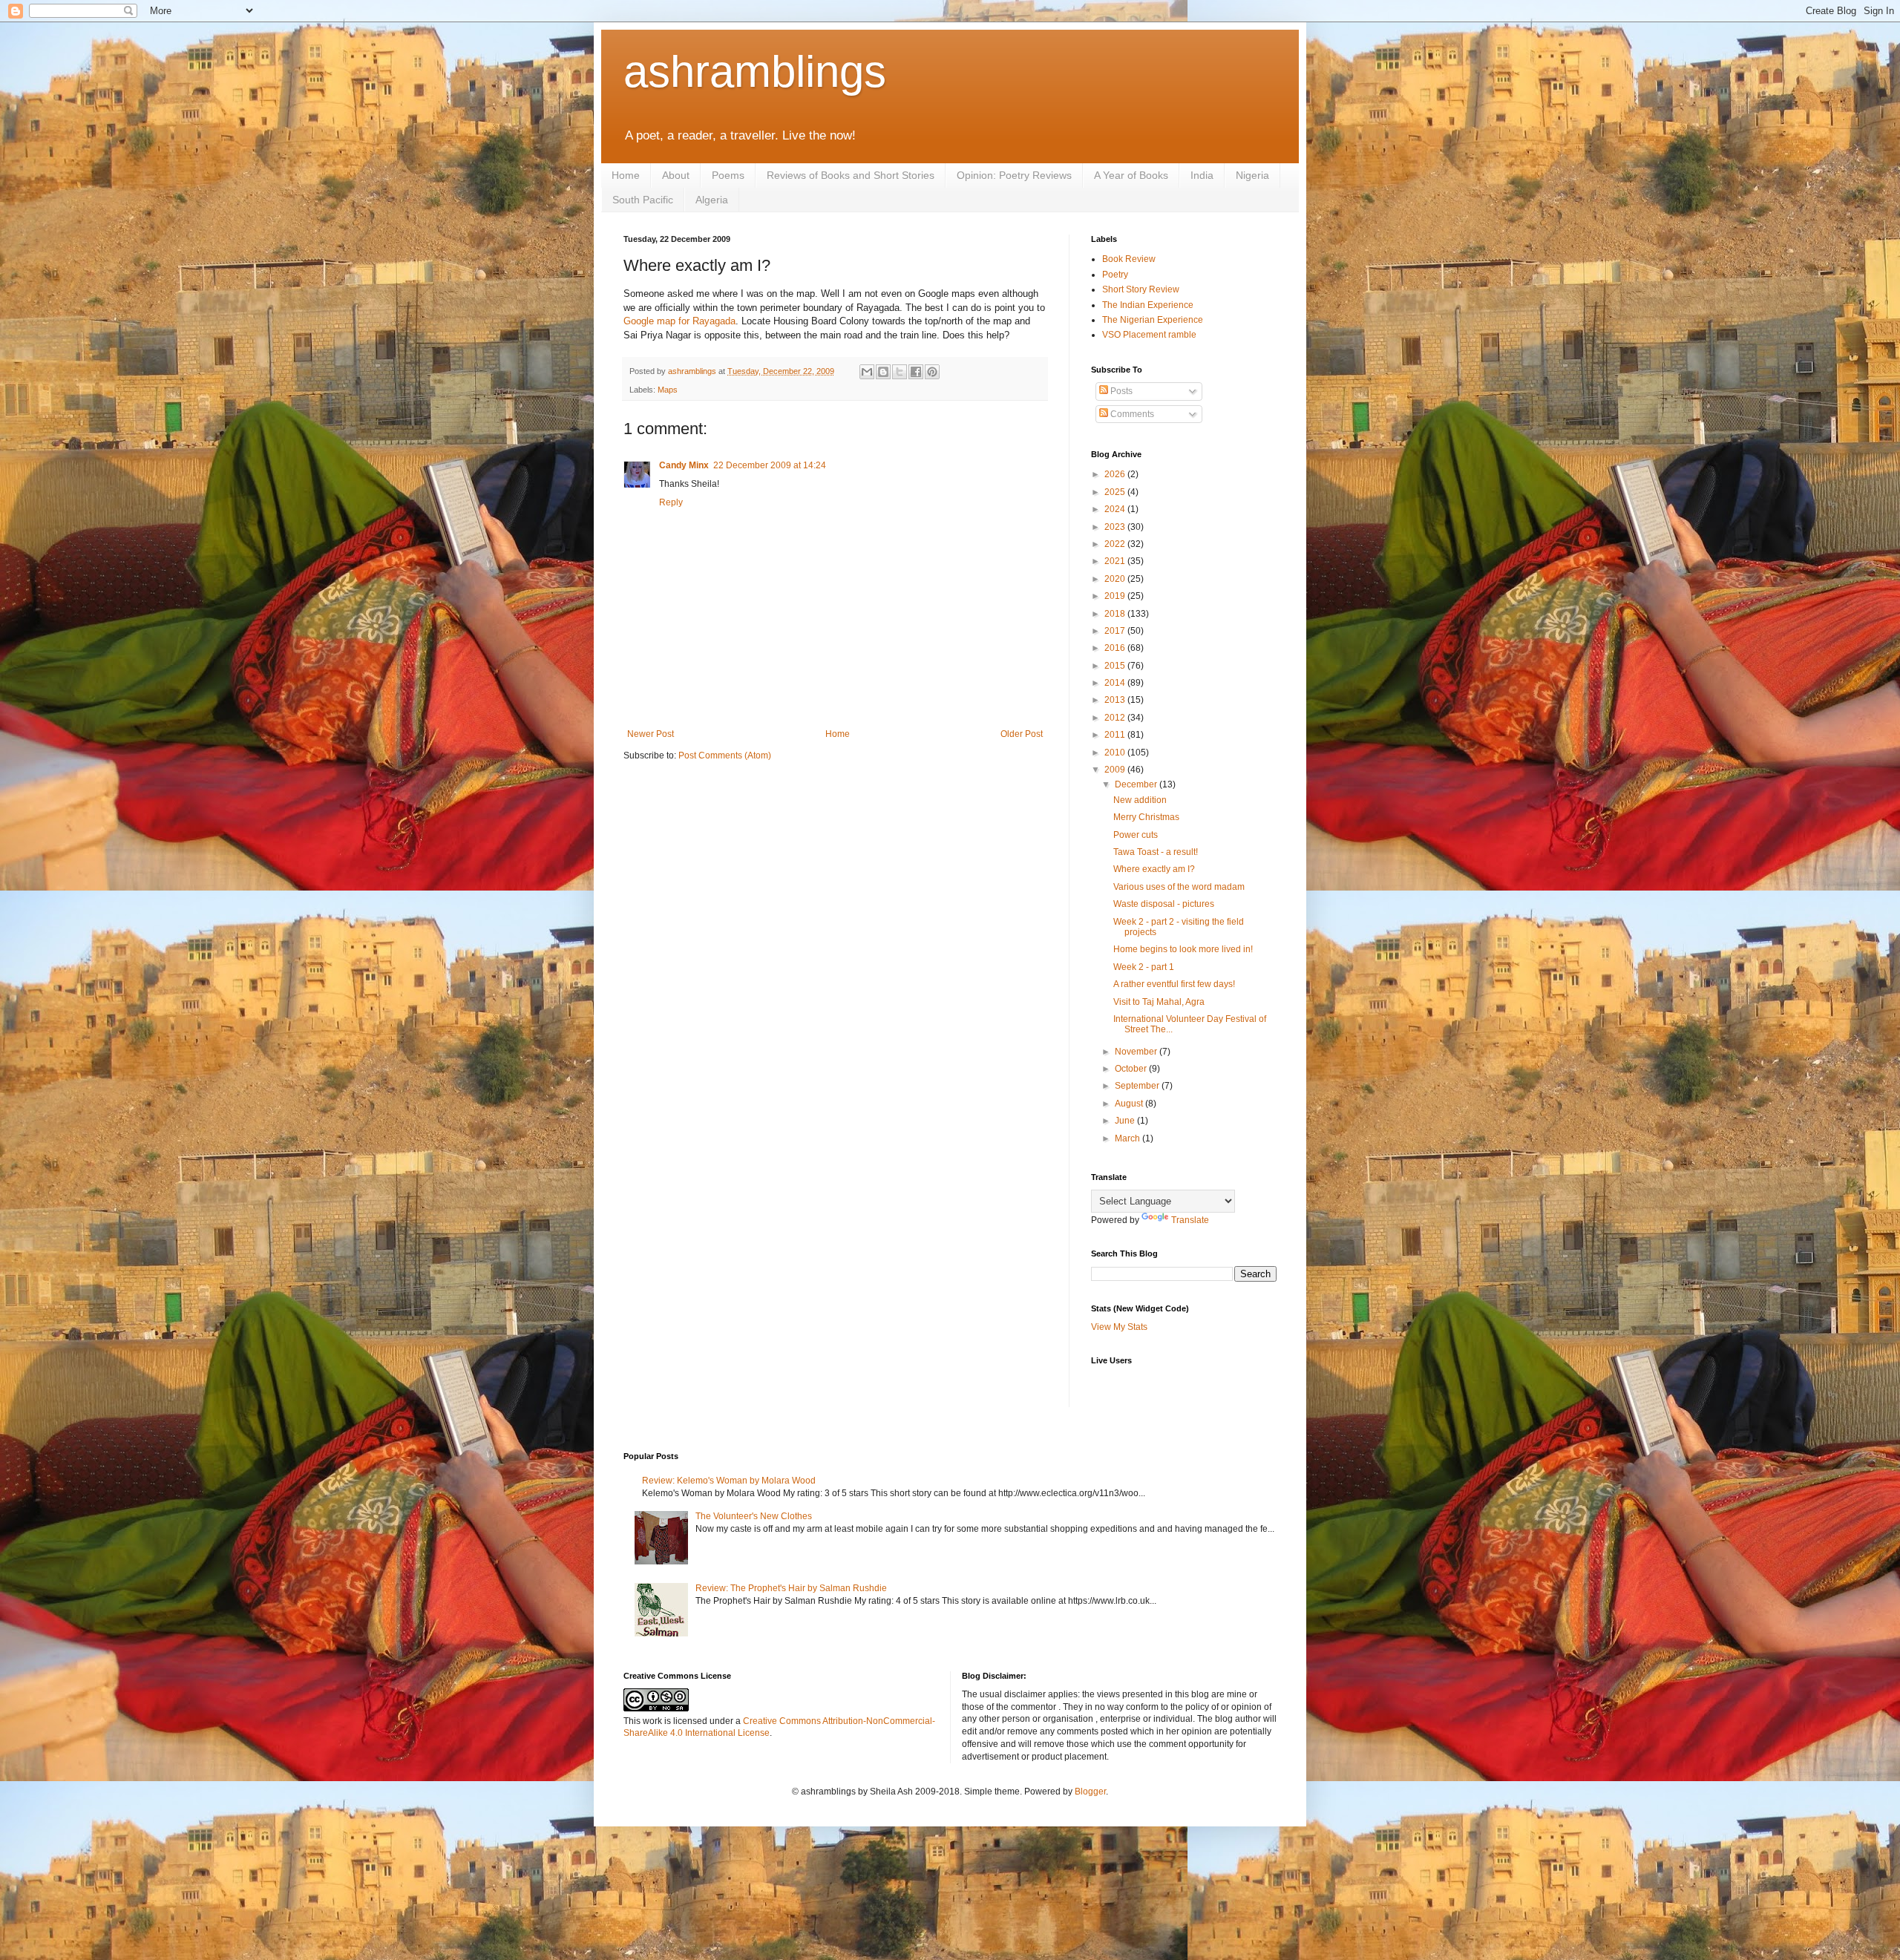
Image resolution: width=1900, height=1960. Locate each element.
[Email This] (867, 372)
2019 (1116, 596)
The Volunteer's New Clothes (754, 1516)
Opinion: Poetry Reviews (1014, 175)
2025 (1116, 492)
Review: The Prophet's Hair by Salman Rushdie (791, 1588)
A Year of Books (1131, 175)
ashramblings (755, 72)
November (1137, 1052)
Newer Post (651, 734)
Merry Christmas (1146, 817)
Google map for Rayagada (679, 321)
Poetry (1115, 275)
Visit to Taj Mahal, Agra (1159, 1002)
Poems (728, 175)
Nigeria (1252, 175)
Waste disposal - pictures (1164, 904)
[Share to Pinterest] (932, 372)
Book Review (1129, 259)
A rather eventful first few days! (1174, 984)
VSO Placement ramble (1149, 335)
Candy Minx (684, 465)
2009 (1116, 770)
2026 (1116, 474)
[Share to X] (900, 372)
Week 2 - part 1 (1144, 967)
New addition (1140, 800)
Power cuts (1136, 835)
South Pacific (643, 200)
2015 (1116, 666)
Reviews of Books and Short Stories (851, 175)
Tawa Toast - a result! (1156, 852)
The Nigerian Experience (1153, 320)
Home (626, 175)
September (1138, 1086)
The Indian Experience (1148, 305)
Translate (1190, 1220)
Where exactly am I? (1154, 869)
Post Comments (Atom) (725, 756)
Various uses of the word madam (1179, 887)
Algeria (712, 200)
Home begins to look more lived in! (1183, 949)
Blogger (1090, 1792)
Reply (671, 502)
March (1128, 1138)
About (676, 175)
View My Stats (1119, 1327)
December (1137, 784)
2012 (1116, 718)
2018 (1116, 614)
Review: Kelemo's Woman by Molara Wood (729, 1481)
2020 (1116, 579)
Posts (1120, 391)
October (1132, 1069)
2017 (1116, 631)
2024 (1116, 509)
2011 (1116, 735)
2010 (1116, 753)
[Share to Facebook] (916, 372)
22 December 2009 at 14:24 (770, 465)
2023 (1116, 527)
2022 (1116, 544)
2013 (1116, 700)
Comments (1131, 414)
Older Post (1022, 734)
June (1126, 1121)
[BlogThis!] (883, 372)
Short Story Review (1141, 289)
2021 (1116, 561)
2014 (1116, 683)
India (1202, 175)
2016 (1116, 648)
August (1130, 1104)
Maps (668, 390)
